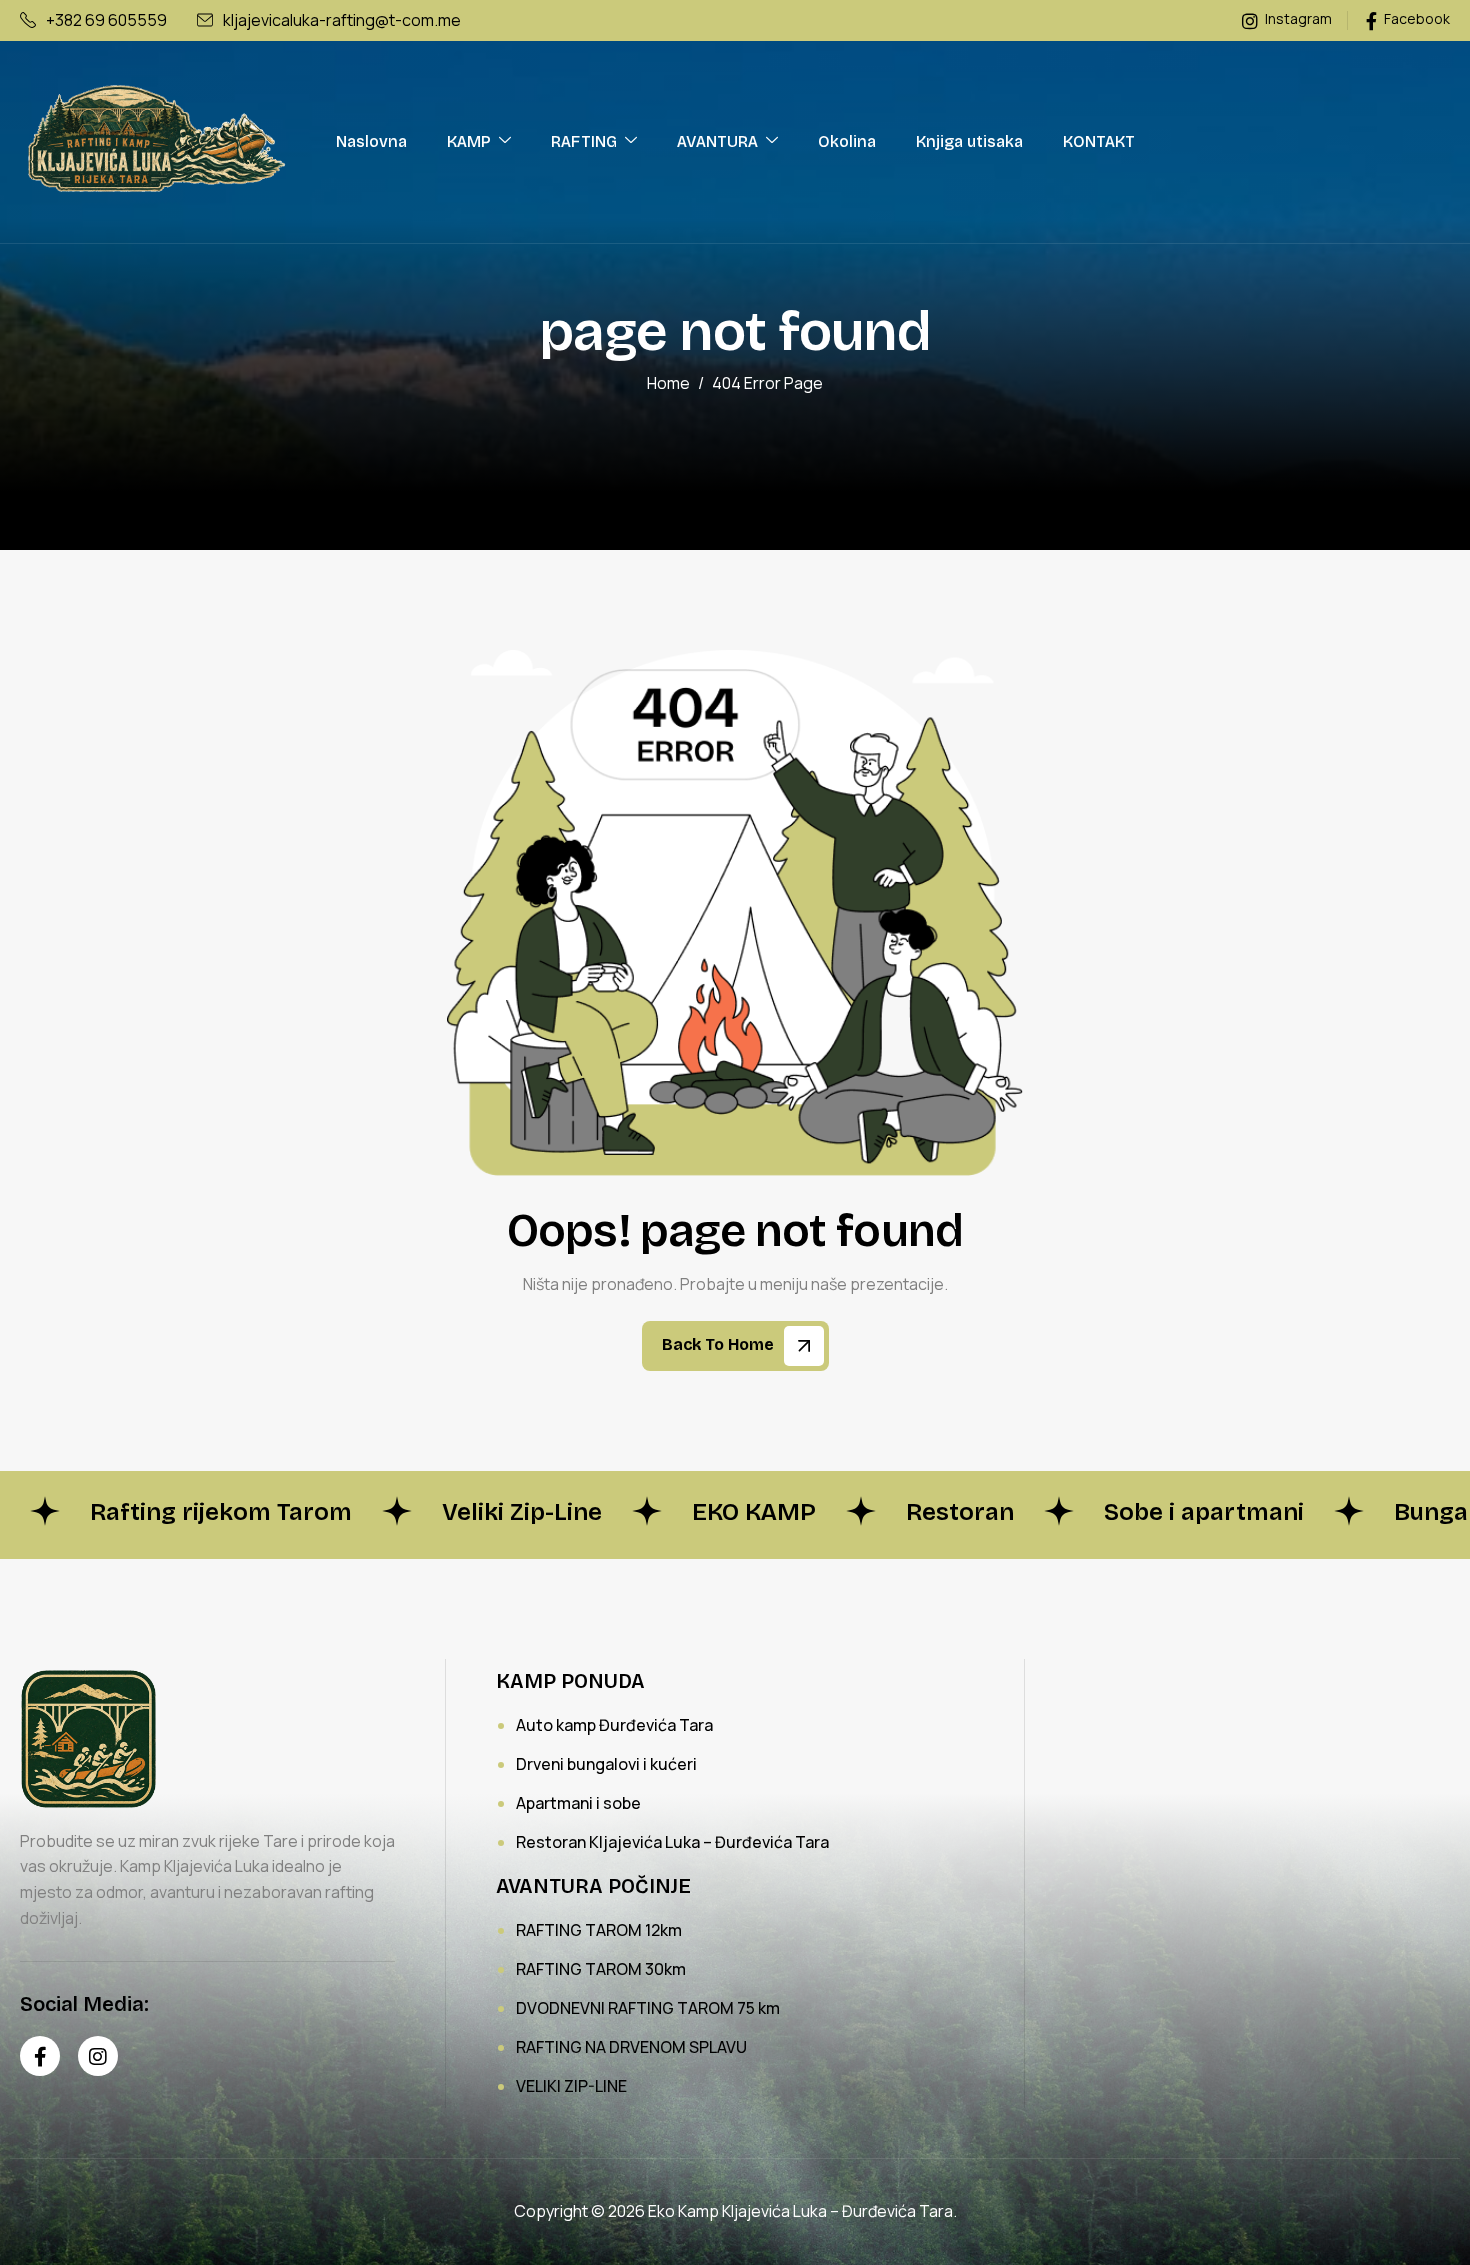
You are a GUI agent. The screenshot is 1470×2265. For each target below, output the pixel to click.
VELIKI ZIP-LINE (571, 2086)
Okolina (847, 141)
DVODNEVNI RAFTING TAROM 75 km (648, 2008)
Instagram (1297, 19)
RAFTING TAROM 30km (601, 1969)
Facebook (1415, 19)
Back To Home (720, 1345)
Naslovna (371, 141)
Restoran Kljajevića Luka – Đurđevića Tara (672, 1842)
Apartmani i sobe (578, 1803)
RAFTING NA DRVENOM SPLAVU (631, 2047)
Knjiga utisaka (969, 141)
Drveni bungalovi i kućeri (606, 1764)
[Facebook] (40, 2056)
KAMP (469, 141)
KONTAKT (1099, 141)
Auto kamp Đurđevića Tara (614, 1725)
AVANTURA (717, 141)
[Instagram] (98, 2056)
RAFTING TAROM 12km (599, 1930)
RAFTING (584, 141)
